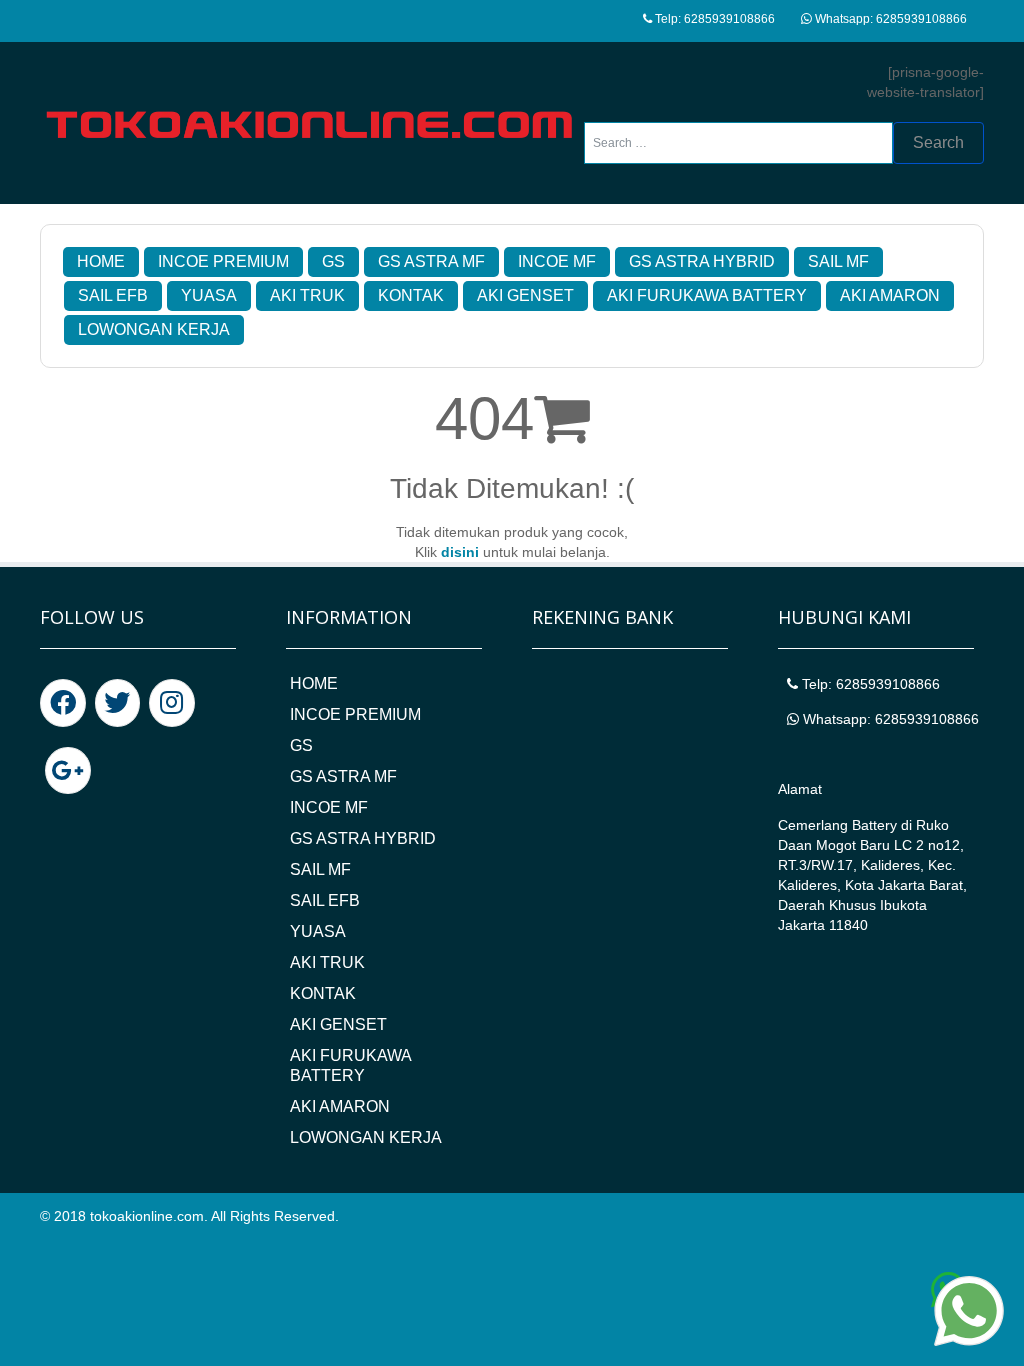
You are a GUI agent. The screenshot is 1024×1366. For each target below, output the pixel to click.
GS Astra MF (431, 261)
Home (101, 261)
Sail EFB (113, 295)
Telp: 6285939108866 (713, 19)
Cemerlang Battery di (847, 825)
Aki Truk (307, 295)
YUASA (209, 295)
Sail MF (838, 261)
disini (460, 552)
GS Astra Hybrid (702, 261)
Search (938, 142)
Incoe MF (557, 261)
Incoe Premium (223, 261)
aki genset (525, 295)
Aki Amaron (890, 295)
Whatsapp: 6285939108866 (889, 19)
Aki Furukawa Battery (707, 295)
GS (333, 261)
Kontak (411, 295)
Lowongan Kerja (154, 329)
